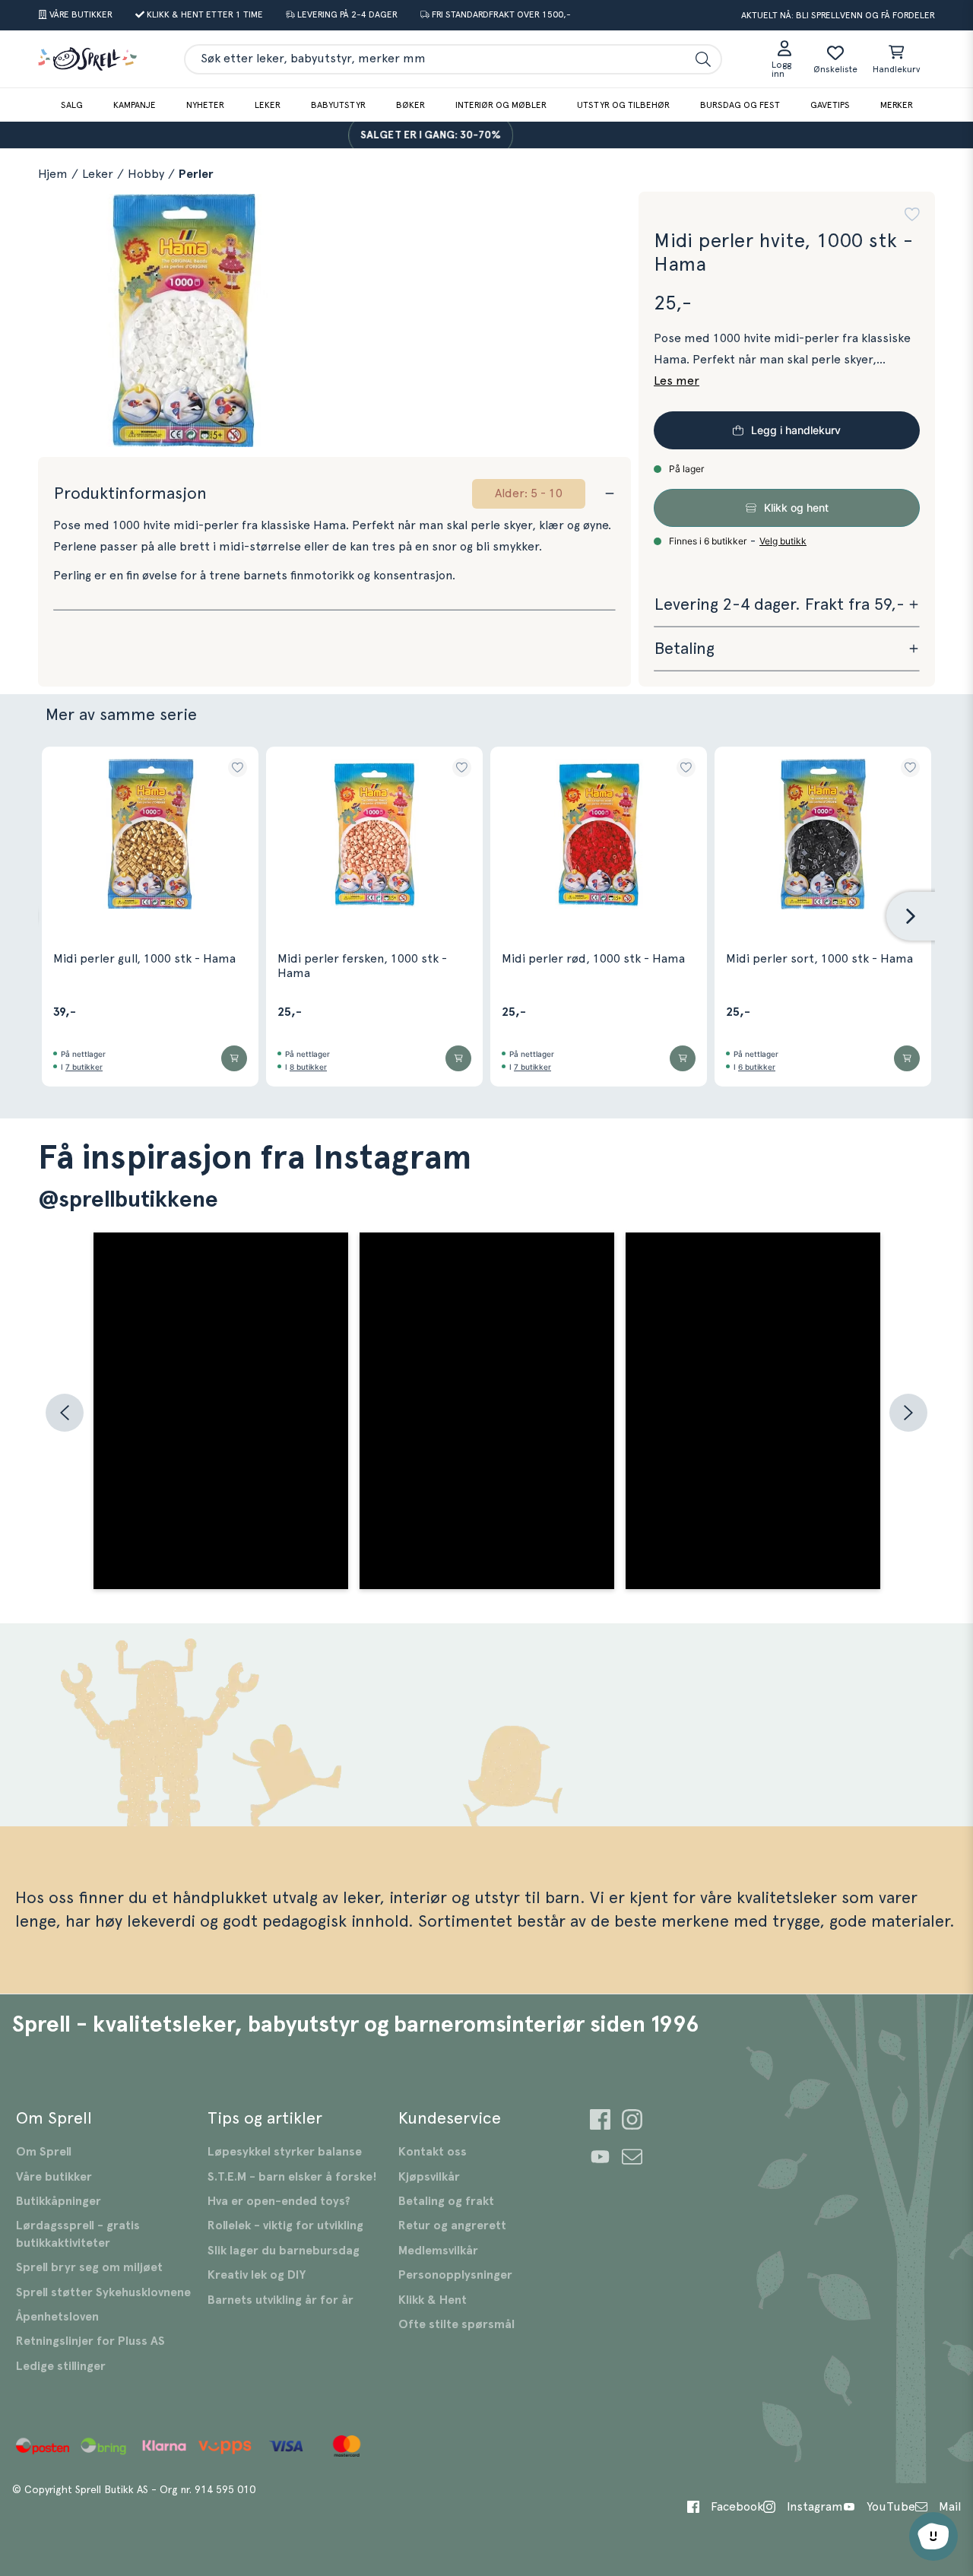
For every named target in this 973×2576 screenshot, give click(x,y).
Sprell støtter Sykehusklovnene (103, 2292)
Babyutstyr (338, 105)
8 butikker (308, 1067)
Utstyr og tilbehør (623, 105)
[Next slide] (911, 916)
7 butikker (84, 1067)
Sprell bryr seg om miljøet (89, 2267)
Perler (196, 174)
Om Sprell (44, 2152)
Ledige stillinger (61, 2366)
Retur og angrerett (452, 2225)
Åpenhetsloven (57, 2317)
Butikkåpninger (59, 2201)
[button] (912, 214)
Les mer (677, 381)
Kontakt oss (433, 2152)
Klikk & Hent (433, 2300)
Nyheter (205, 105)
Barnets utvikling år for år (280, 2300)
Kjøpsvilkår (429, 2177)
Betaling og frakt (446, 2201)
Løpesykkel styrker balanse (285, 2152)
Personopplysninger (455, 2275)
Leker (268, 105)
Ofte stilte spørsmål (456, 2324)
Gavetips (830, 105)
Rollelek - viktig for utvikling (285, 2225)
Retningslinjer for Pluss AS (90, 2341)
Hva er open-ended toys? (279, 2201)
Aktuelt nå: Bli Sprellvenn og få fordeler (838, 15)
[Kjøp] (234, 1058)
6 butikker (757, 1067)
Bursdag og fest (740, 105)
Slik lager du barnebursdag (284, 2251)
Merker (897, 105)
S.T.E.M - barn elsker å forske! (292, 2177)
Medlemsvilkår (438, 2251)
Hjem (53, 174)
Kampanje (135, 105)
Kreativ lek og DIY (257, 2275)
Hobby (146, 174)
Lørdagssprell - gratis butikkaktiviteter (78, 2234)
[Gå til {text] (600, 2122)
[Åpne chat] (933, 2536)
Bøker (410, 105)
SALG (72, 105)
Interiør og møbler (501, 105)
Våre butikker (54, 2177)
